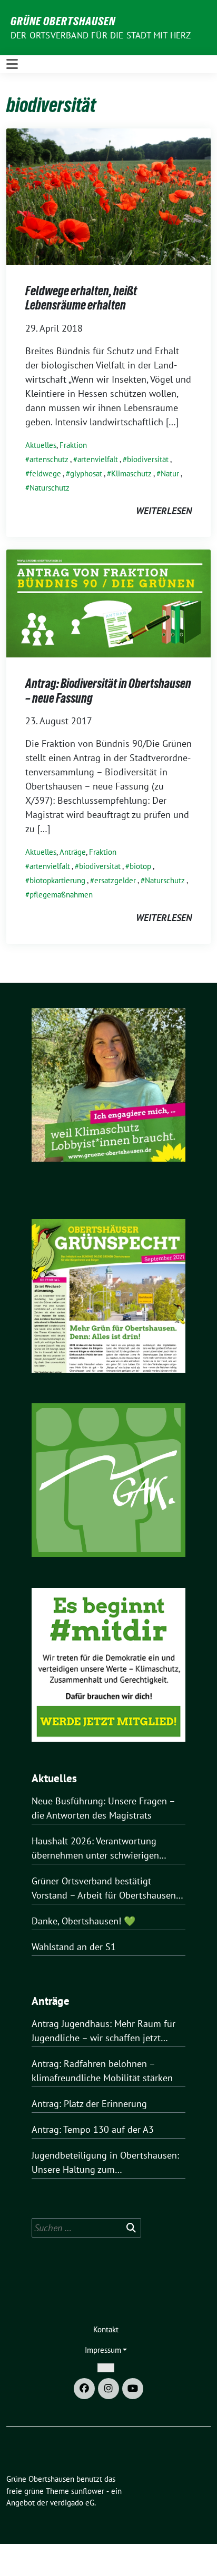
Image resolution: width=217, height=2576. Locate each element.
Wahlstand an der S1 (74, 1947)
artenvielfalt (98, 459)
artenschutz (49, 459)
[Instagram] (108, 2389)
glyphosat (86, 473)
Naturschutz (50, 488)
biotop (140, 866)
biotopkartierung (57, 880)
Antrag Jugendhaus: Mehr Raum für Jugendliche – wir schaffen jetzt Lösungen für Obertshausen (103, 2031)
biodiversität (148, 459)
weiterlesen (164, 511)
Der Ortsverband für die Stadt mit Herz (101, 35)
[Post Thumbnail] (108, 196)
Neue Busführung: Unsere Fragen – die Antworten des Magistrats (103, 1808)
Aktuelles (41, 445)
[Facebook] (84, 2389)
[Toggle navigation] (12, 64)
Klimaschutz (131, 473)
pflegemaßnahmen (61, 895)
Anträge (73, 852)
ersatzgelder (115, 880)
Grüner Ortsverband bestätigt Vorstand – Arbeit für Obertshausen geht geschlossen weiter (104, 1889)
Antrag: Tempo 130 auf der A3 (93, 2129)
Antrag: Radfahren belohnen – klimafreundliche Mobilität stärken (102, 2071)
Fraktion (73, 445)
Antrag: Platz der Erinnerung (89, 2104)
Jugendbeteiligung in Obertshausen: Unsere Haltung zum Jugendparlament (105, 2163)
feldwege (45, 473)
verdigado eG (72, 2503)
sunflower (88, 2491)
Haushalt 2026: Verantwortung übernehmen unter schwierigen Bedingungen (95, 1849)
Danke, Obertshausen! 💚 (83, 1921)
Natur (170, 473)
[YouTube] (133, 2389)
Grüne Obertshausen (63, 21)
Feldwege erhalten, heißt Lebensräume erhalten (81, 298)
